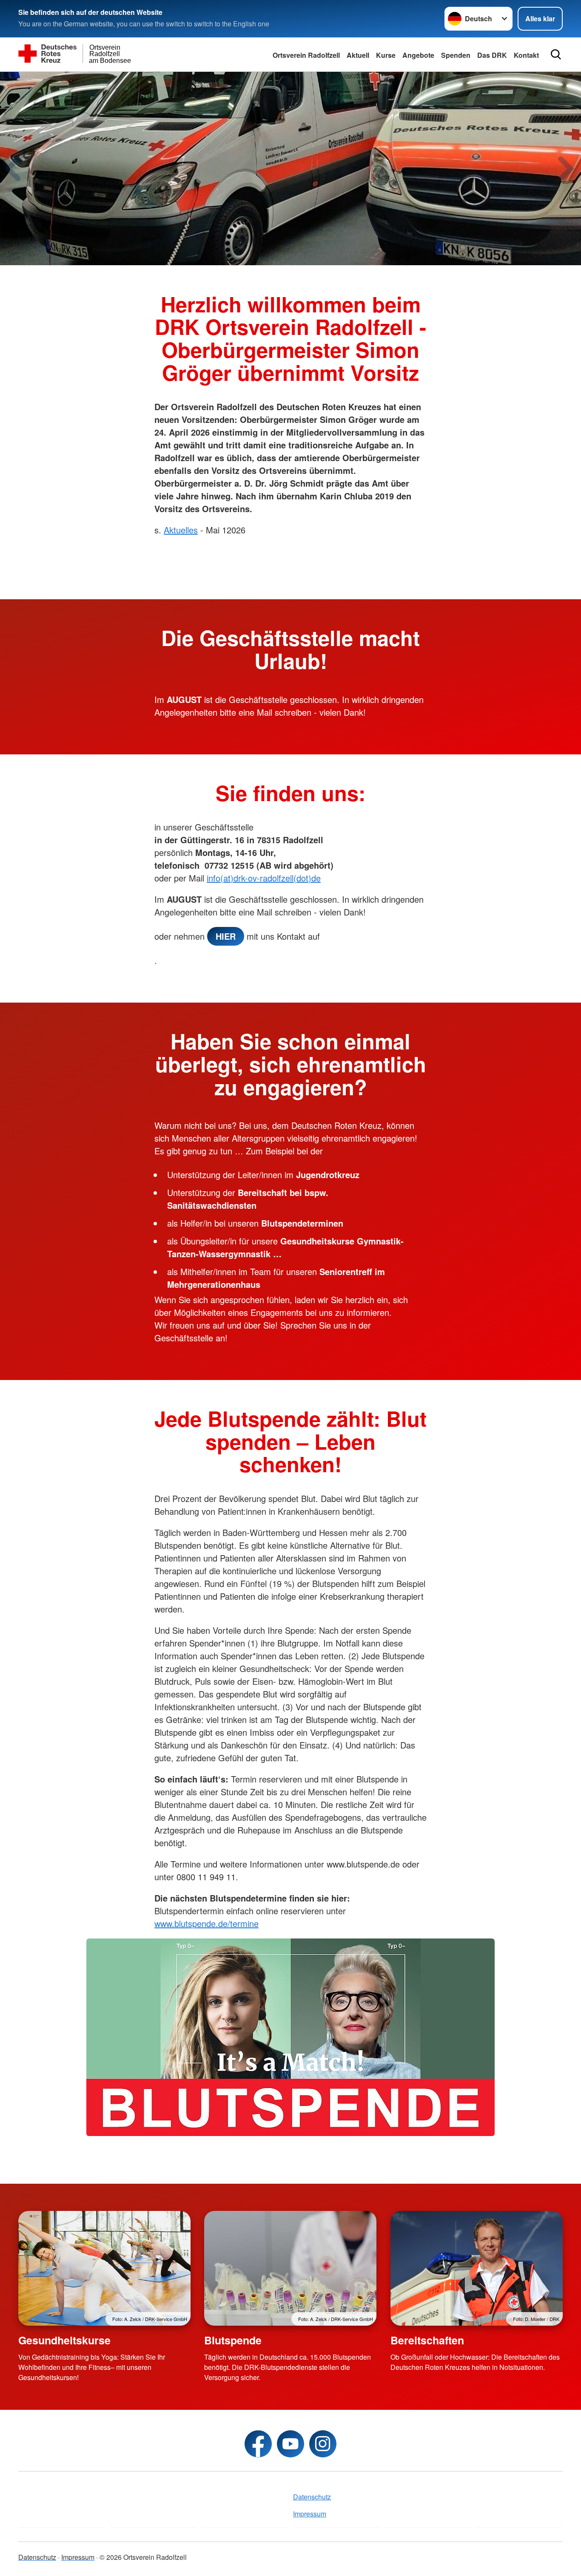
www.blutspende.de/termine (206, 1923)
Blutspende (233, 2340)
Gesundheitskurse (64, 2340)
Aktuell (358, 55)
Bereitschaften (427, 2340)
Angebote (418, 55)
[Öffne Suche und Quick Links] (556, 54)
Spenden (456, 55)
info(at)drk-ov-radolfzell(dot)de (264, 878)
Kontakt (526, 55)
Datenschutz (312, 2497)
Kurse (386, 55)
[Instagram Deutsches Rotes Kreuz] (323, 2444)
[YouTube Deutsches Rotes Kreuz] (290, 2444)
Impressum (310, 2514)
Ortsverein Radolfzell (306, 55)
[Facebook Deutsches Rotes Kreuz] (258, 2444)
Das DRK (492, 55)
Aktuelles (181, 530)
